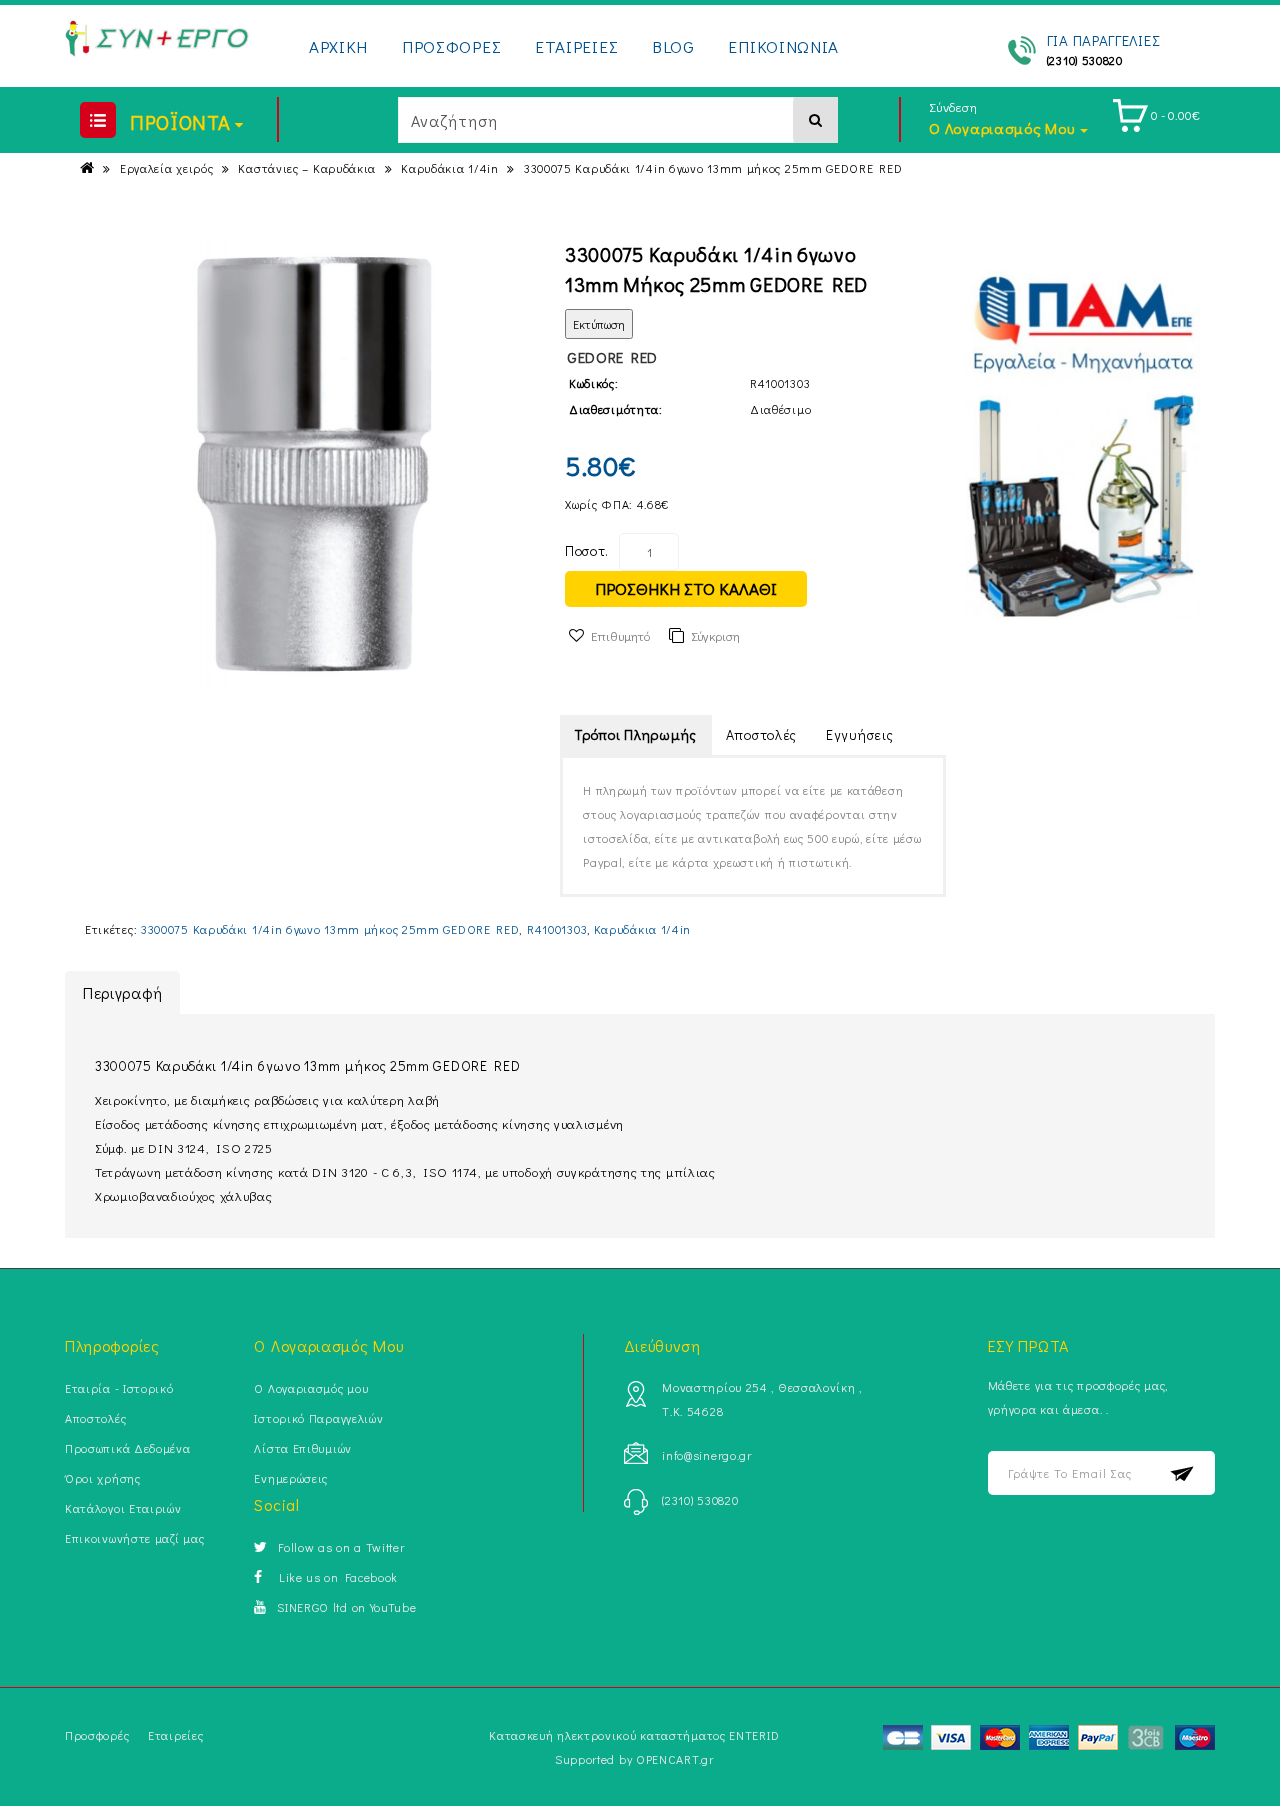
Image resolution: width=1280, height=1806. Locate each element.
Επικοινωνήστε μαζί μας (134, 1538)
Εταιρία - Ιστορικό (119, 1388)
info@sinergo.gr (707, 1455)
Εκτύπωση (599, 324)
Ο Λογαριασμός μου (311, 1388)
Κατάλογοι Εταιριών (123, 1508)
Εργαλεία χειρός (167, 168)
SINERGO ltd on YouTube (346, 1607)
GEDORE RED (612, 357)
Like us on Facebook (335, 1577)
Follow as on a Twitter (341, 1547)
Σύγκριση (715, 635)
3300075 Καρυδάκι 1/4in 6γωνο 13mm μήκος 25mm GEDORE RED (713, 168)
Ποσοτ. (587, 550)
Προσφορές (97, 1735)
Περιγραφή (122, 992)
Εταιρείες (175, 1735)
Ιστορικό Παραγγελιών (318, 1418)
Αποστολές (761, 734)
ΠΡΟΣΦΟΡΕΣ (451, 46)
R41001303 (557, 929)
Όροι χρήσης (103, 1478)
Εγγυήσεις (859, 734)
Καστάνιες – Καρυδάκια (307, 168)
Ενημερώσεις (291, 1478)
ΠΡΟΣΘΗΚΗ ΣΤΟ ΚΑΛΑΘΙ (686, 588)
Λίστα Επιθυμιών (303, 1448)
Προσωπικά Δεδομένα (128, 1448)
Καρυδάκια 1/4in (450, 168)
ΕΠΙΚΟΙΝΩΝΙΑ (783, 46)
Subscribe (1182, 1473)
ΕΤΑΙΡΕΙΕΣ (576, 46)
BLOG (673, 46)
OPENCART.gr (675, 1759)
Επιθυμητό (620, 635)
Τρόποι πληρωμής (636, 734)
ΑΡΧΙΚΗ (338, 46)
